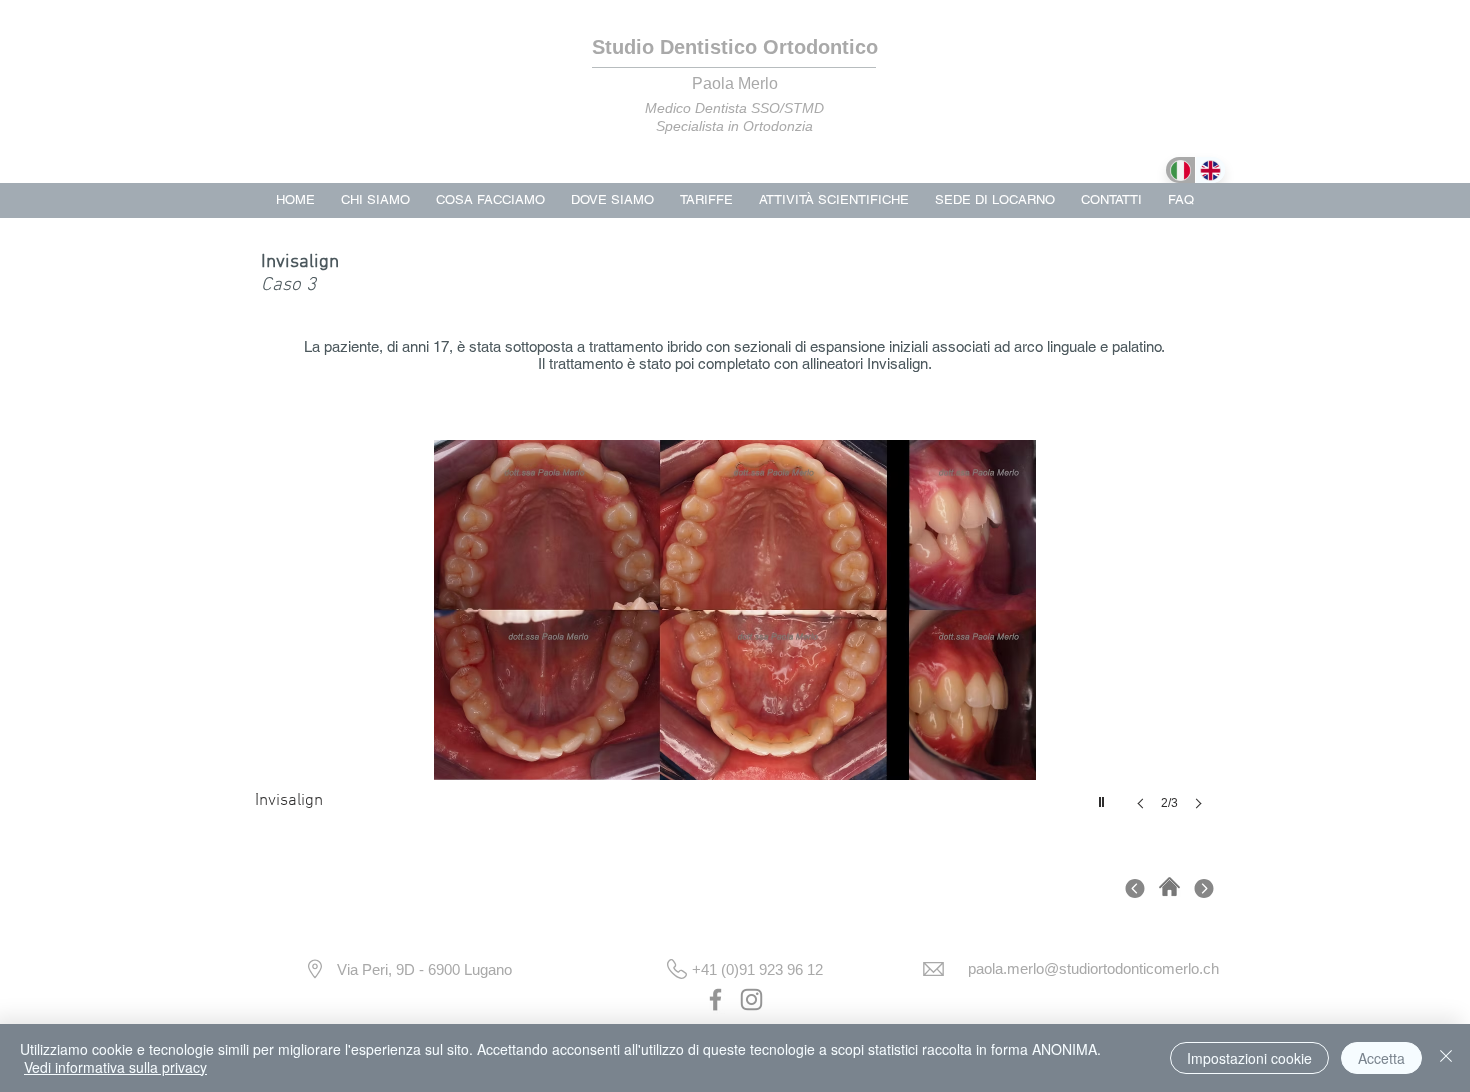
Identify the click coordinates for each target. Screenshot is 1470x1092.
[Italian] (1180, 170)
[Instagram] (751, 999)
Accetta (1381, 1058)
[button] (735, 645)
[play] (1104, 797)
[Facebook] (715, 999)
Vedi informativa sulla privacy (115, 1067)
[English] (1210, 170)
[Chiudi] (1446, 1058)
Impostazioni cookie (1249, 1058)
